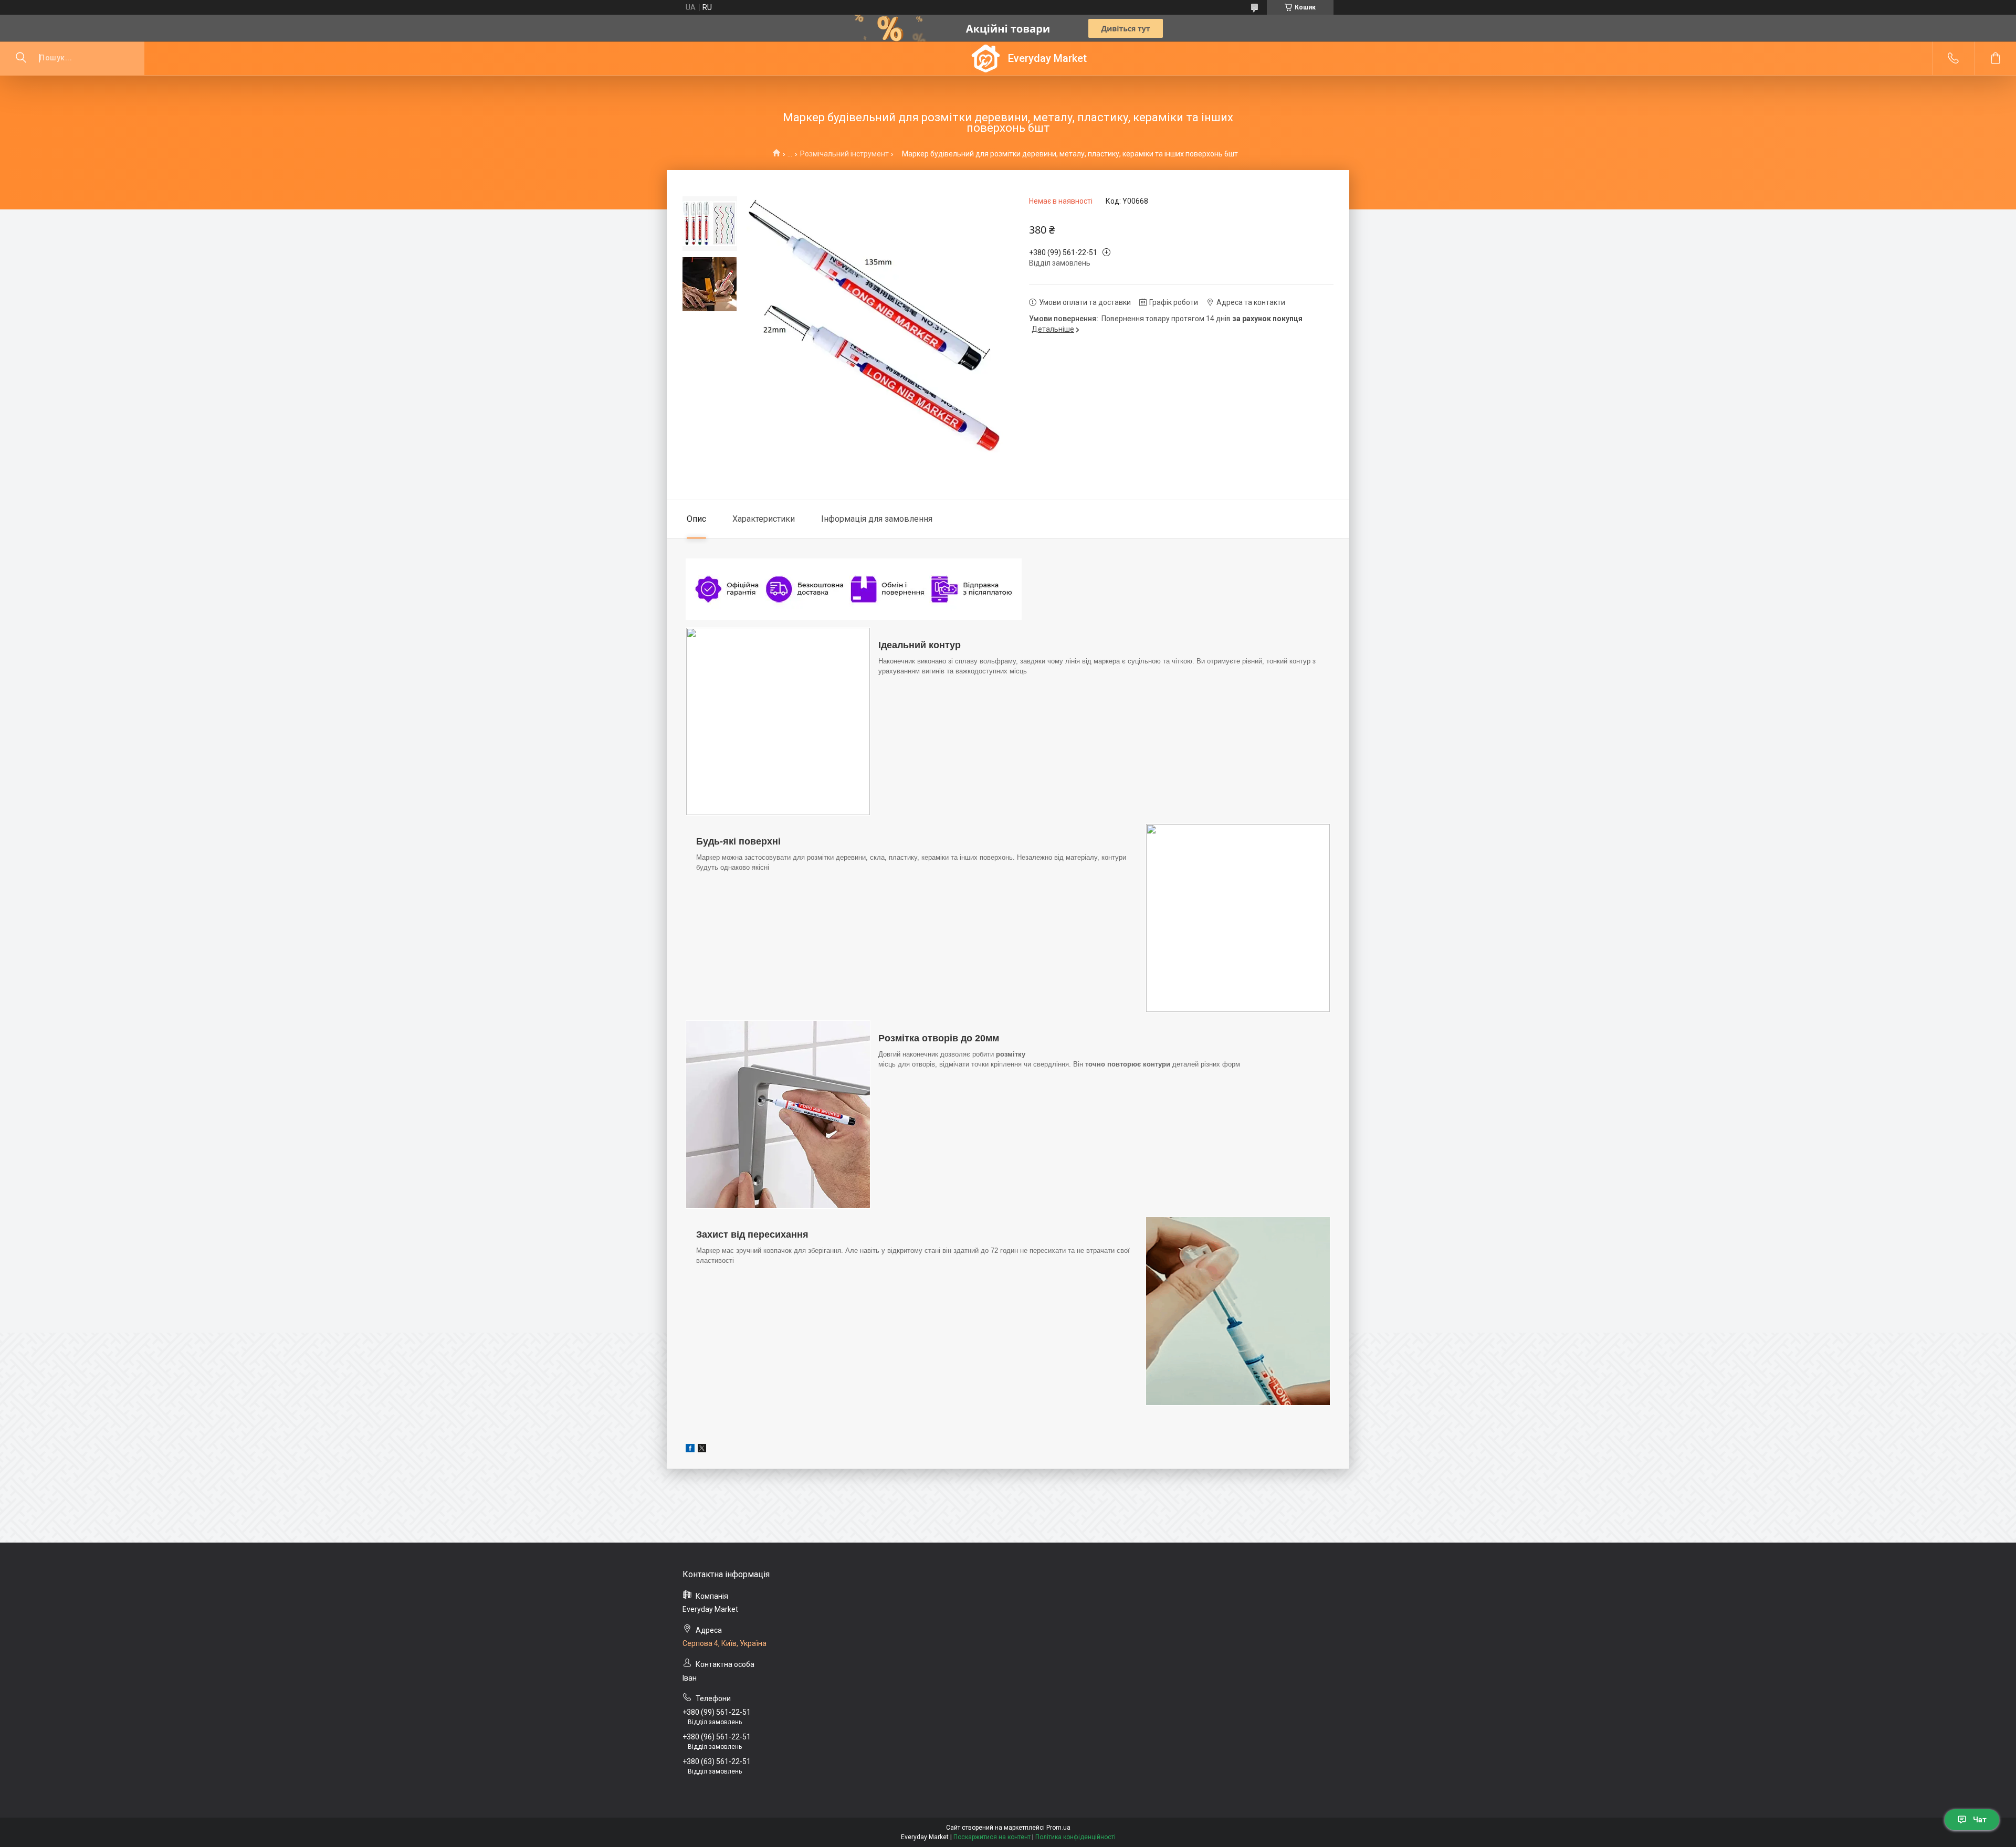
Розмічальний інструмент (844, 154)
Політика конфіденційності (1075, 1837)
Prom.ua (1058, 1828)
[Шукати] (21, 58)
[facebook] (690, 1450)
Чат (1980, 1820)
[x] (702, 1450)
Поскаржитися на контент (992, 1837)
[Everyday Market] (986, 59)
